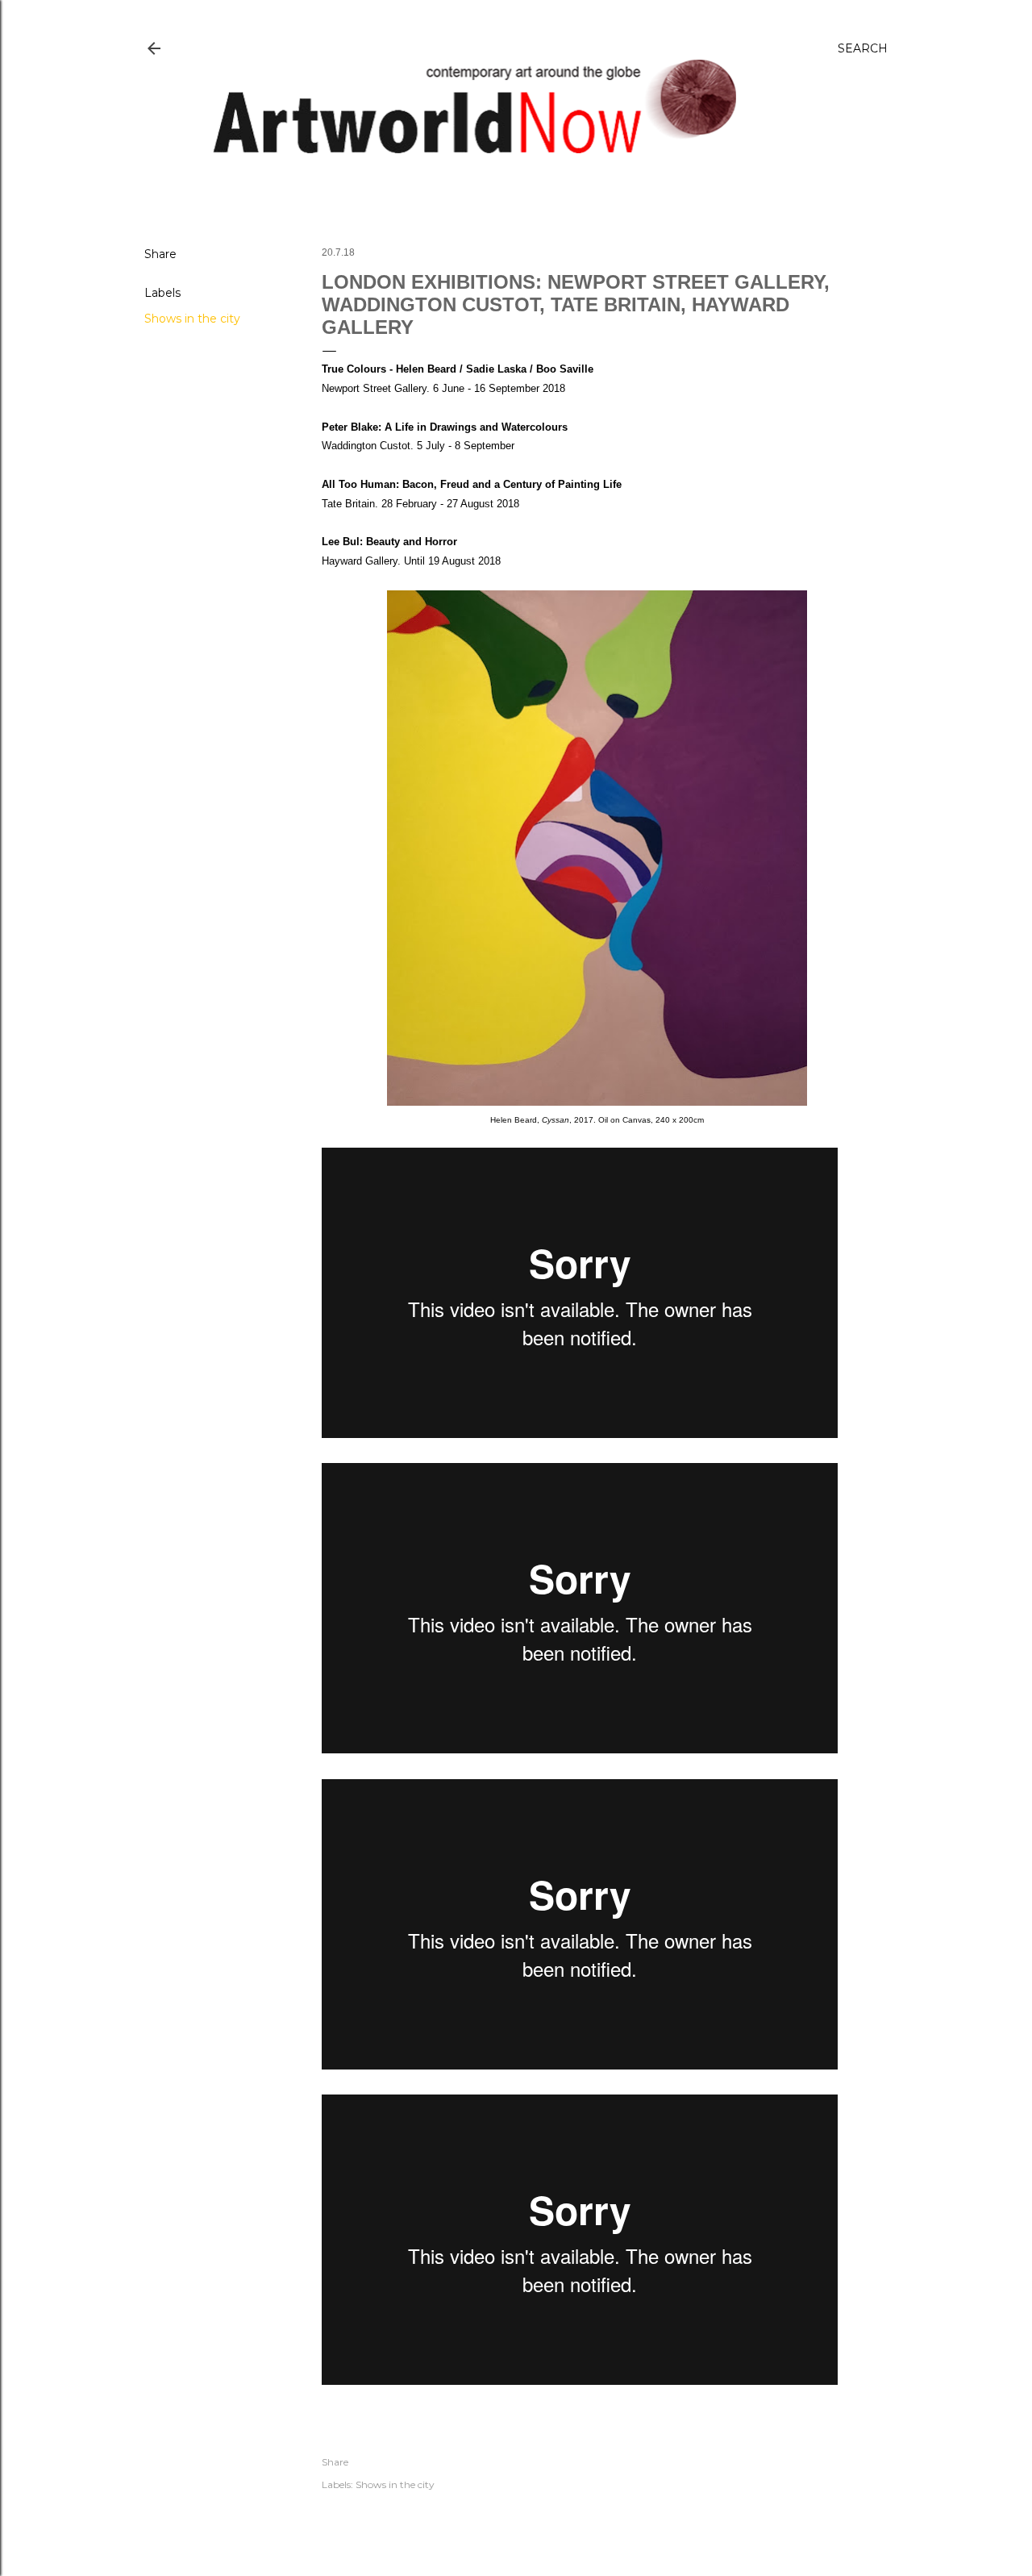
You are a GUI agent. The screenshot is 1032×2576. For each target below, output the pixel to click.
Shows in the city (192, 319)
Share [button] (160, 254)
